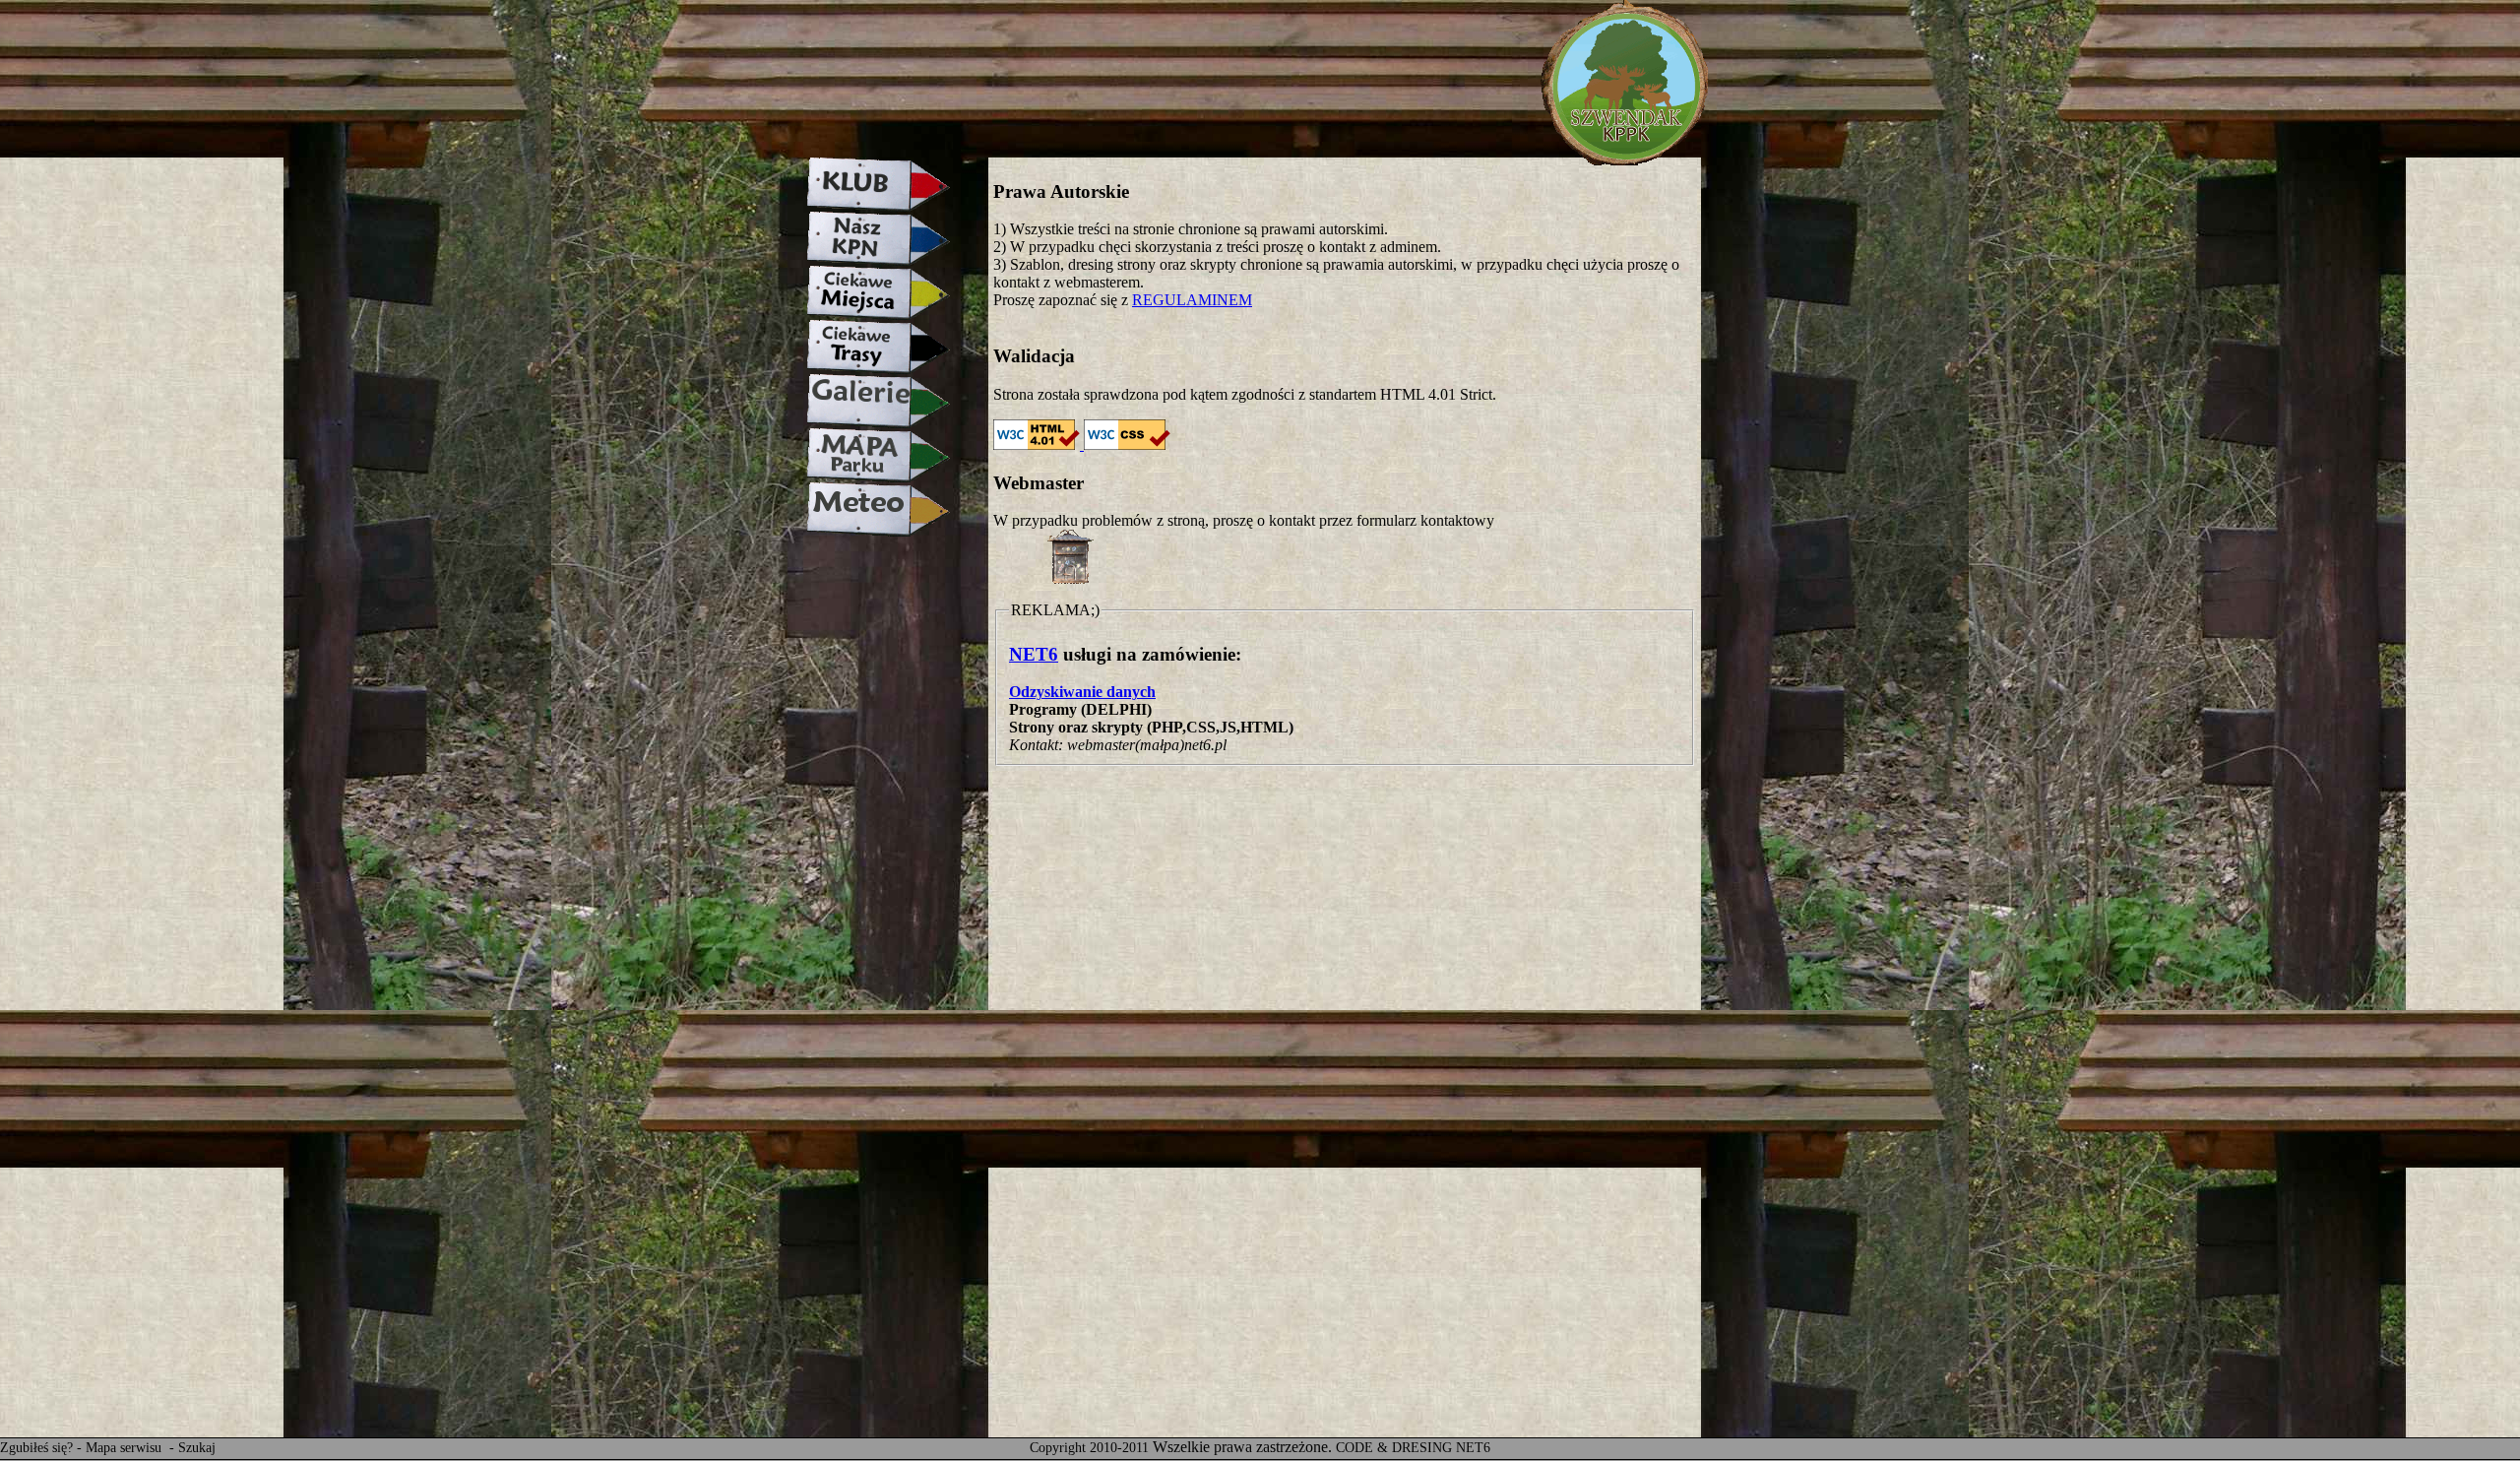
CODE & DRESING (1394, 1448)
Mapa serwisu (126, 1448)
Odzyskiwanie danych (1082, 692)
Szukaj (197, 1448)
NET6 (1034, 654)
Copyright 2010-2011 (1089, 1448)
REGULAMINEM (1192, 300)
